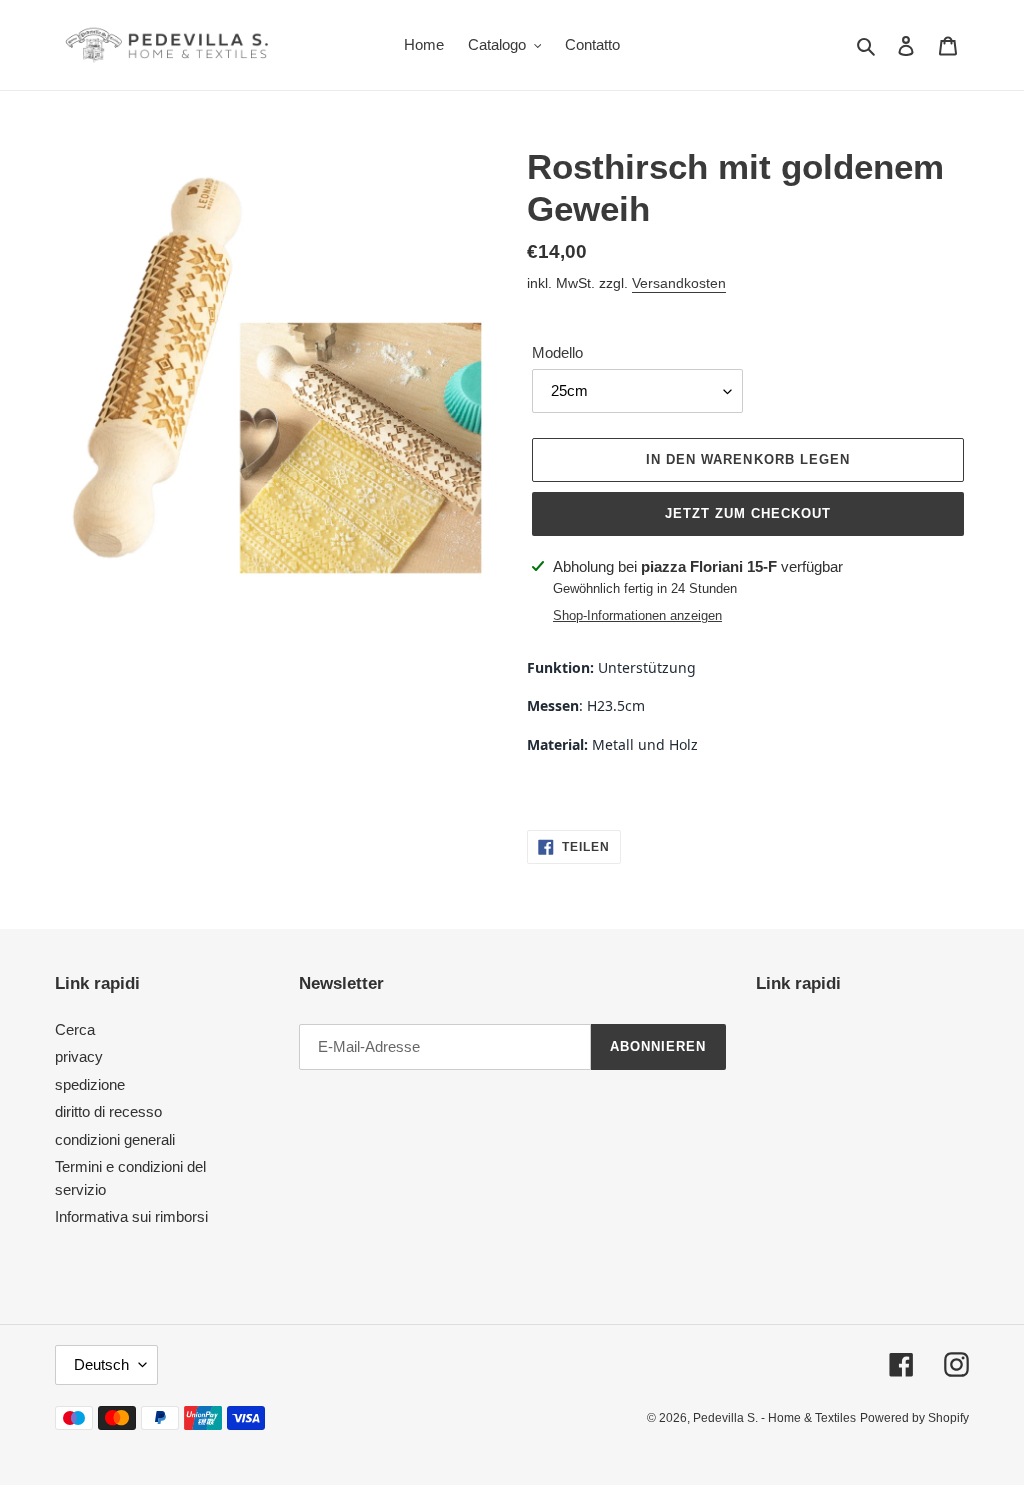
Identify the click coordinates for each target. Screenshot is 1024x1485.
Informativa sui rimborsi (131, 1216)
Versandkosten (679, 283)
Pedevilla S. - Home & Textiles (774, 1418)
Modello (557, 352)
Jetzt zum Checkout (748, 513)
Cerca (75, 1029)
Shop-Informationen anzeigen (637, 615)
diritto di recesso (108, 1111)
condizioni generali (115, 1139)
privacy (79, 1056)
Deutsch (101, 1364)
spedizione (90, 1084)
